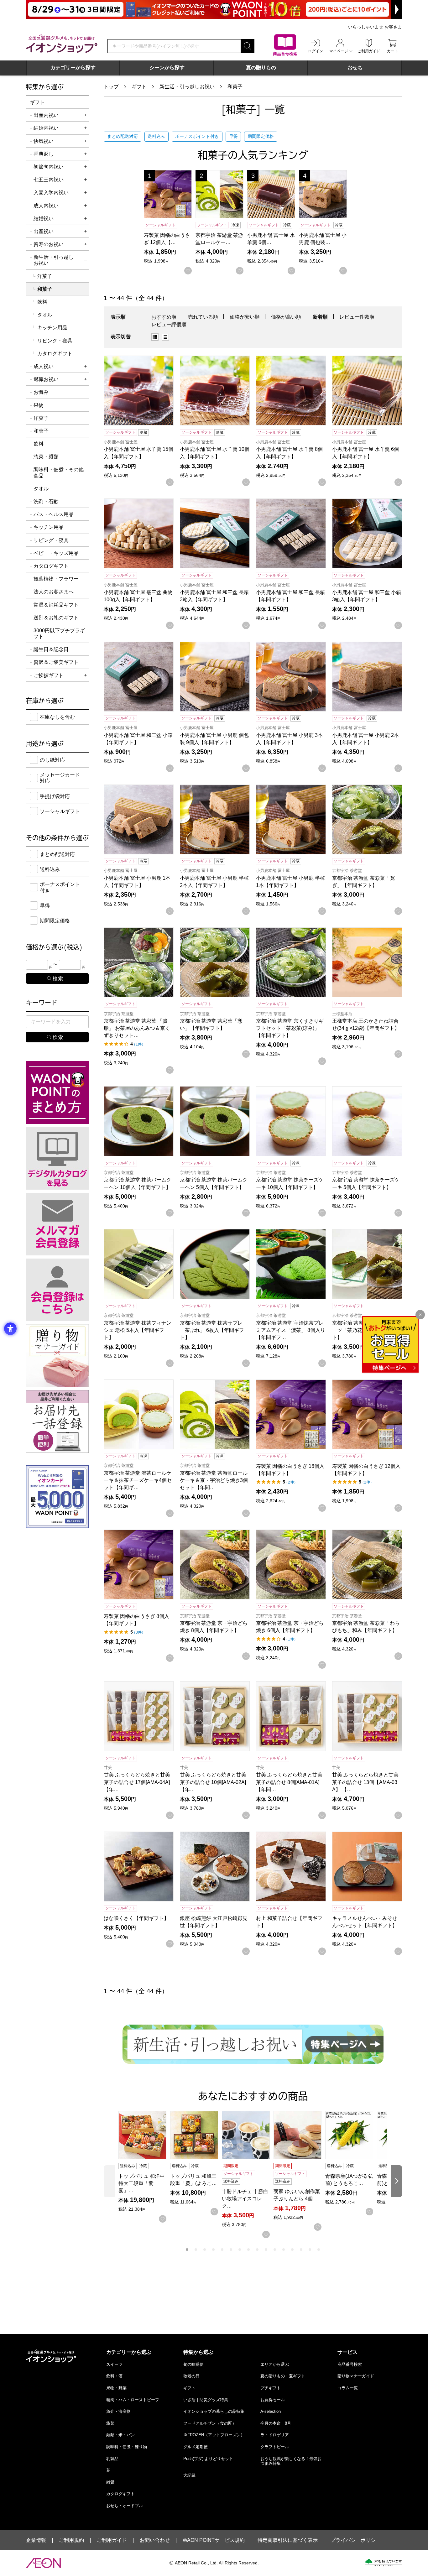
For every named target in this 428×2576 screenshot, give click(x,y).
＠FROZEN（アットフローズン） (214, 2435)
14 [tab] (301, 2250)
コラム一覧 (348, 2388)
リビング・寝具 (55, 341)
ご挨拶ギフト (49, 675)
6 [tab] (231, 2250)
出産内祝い (46, 115)
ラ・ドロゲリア (275, 2435)
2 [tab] (196, 2250)
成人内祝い (46, 206)
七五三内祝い (49, 180)
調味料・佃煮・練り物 (127, 2447)
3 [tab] (205, 2250)
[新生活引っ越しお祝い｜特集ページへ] (253, 2044)
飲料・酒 (114, 2376)
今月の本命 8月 (276, 2423)
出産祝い (44, 231)
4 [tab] (213, 2250)
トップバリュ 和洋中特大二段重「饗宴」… (142, 2183)
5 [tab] (222, 2250)
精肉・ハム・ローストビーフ (133, 2400)
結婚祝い (44, 219)
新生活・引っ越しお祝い (187, 87)
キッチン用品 (52, 328)
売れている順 (203, 317)
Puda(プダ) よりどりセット (208, 2459)
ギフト (139, 87)
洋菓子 (45, 276)
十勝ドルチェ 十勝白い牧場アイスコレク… (245, 2199)
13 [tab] (292, 2250)
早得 (233, 136)
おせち (355, 68)
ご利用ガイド (112, 2540)
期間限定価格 (261, 136)
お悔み (41, 392)
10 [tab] (266, 2250)
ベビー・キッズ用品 (56, 553)
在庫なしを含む (57, 717)
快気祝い (44, 141)
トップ (111, 87)
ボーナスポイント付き (197, 136)
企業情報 (36, 2540)
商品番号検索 (350, 2364)
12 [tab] (284, 2250)
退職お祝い (46, 379)
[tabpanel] (144, 2167)
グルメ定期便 (196, 2447)
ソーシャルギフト (60, 811)
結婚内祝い (46, 128)
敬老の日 (191, 2376)
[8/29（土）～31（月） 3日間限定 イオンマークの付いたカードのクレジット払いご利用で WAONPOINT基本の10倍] (214, 9)
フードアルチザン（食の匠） (210, 2423)
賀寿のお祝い (49, 244)
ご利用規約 (71, 2540)
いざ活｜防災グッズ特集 (206, 2400)
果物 (39, 405)
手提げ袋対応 (55, 796)
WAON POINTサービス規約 (214, 2540)
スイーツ (114, 2364)
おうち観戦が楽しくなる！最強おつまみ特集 (291, 2461)
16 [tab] (319, 2250)
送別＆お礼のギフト (56, 618)
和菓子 (235, 87)
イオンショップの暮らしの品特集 (214, 2411)
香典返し (44, 154)
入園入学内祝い (51, 193)
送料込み (156, 136)
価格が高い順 (286, 317)
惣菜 (110, 2423)
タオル (45, 315)
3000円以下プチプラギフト (59, 634)
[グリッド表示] (155, 337)
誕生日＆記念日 (51, 649)
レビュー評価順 (169, 324)
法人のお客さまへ (54, 592)
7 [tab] (240, 2250)
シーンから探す (167, 68)
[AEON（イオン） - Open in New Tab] (43, 2563)
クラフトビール (275, 2447)
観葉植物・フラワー (56, 579)
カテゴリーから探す (73, 68)
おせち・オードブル (125, 2506)
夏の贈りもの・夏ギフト (283, 2376)
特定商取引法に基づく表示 (288, 2540)
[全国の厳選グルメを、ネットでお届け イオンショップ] (62, 43)
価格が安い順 (245, 317)
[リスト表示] (165, 337)
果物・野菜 (116, 2388)
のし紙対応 (52, 760)
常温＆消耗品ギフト (56, 605)
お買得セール (273, 2400)
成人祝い (44, 366)
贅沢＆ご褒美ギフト (56, 662)
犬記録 (189, 2475)
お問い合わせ (155, 2540)
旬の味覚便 (193, 2364)
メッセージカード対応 (60, 778)
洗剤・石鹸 (46, 501)
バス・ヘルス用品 (54, 514)
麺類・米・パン (120, 2435)
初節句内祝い (49, 167)
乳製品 (112, 2459)
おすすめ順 (164, 317)
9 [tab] (257, 2250)
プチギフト (271, 2388)
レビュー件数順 (357, 317)
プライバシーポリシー (356, 2540)
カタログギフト (55, 354)
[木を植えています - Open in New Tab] (383, 2563)
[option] (157, 337)
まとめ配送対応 (123, 136)
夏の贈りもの (261, 68)
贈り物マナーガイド (356, 2376)
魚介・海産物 (118, 2411)
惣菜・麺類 (46, 457)
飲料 (42, 302)
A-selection (271, 2411)
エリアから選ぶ (275, 2364)
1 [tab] (187, 2250)
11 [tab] (275, 2250)
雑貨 (110, 2482)
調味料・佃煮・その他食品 (59, 472)
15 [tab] (310, 2250)
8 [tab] (248, 2250)
